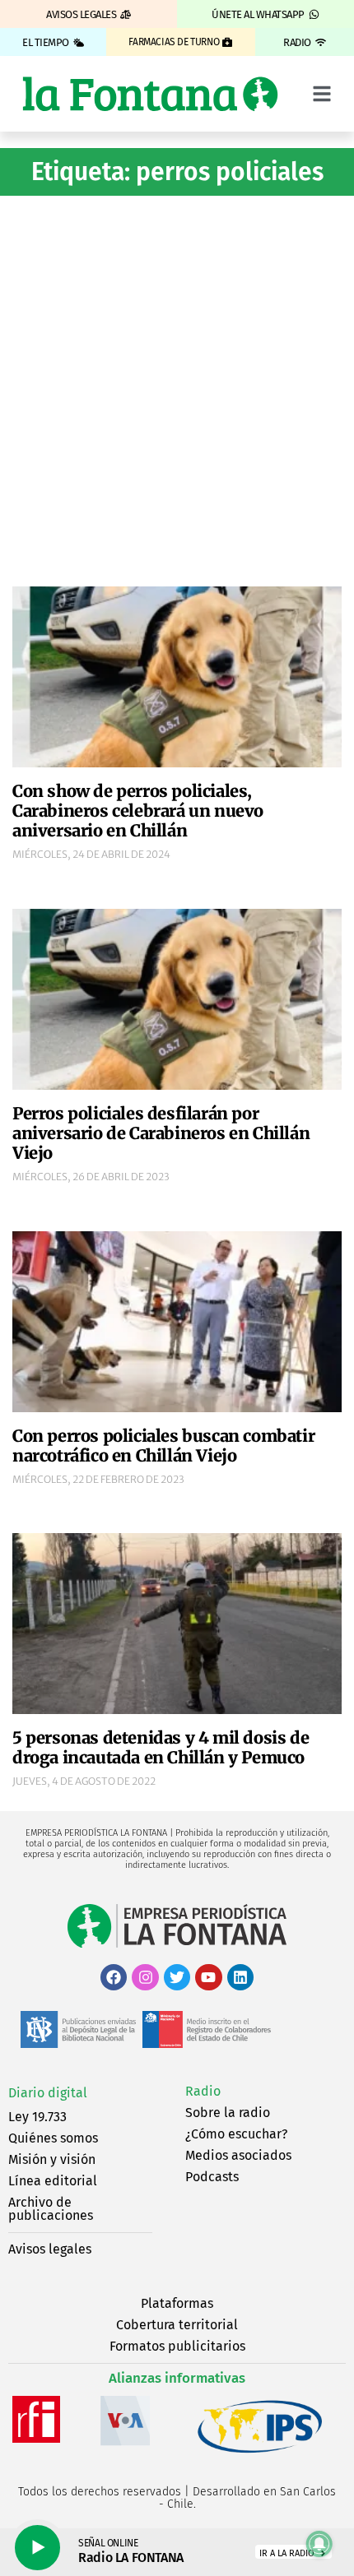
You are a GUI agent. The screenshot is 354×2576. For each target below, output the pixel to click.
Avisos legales (50, 2249)
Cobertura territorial (177, 2325)
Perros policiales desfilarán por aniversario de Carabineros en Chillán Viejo (161, 1133)
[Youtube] (208, 1977)
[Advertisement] (177, 389)
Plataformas (177, 2303)
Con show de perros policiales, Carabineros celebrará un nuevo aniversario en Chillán (138, 811)
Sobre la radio (228, 2113)
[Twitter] (177, 1977)
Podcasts (212, 2177)
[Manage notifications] (319, 2544)
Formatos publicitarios (177, 2346)
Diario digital (48, 2093)
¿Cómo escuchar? (236, 2134)
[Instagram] (145, 1977)
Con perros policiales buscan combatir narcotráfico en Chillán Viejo (163, 1446)
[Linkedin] (240, 1977)
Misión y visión (52, 2159)
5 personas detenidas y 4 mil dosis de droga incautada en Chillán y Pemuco (161, 1747)
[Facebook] (114, 1977)
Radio (203, 2091)
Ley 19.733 (37, 2117)
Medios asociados (238, 2155)
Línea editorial (53, 2181)
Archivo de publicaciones (51, 2209)
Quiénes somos (53, 2138)
